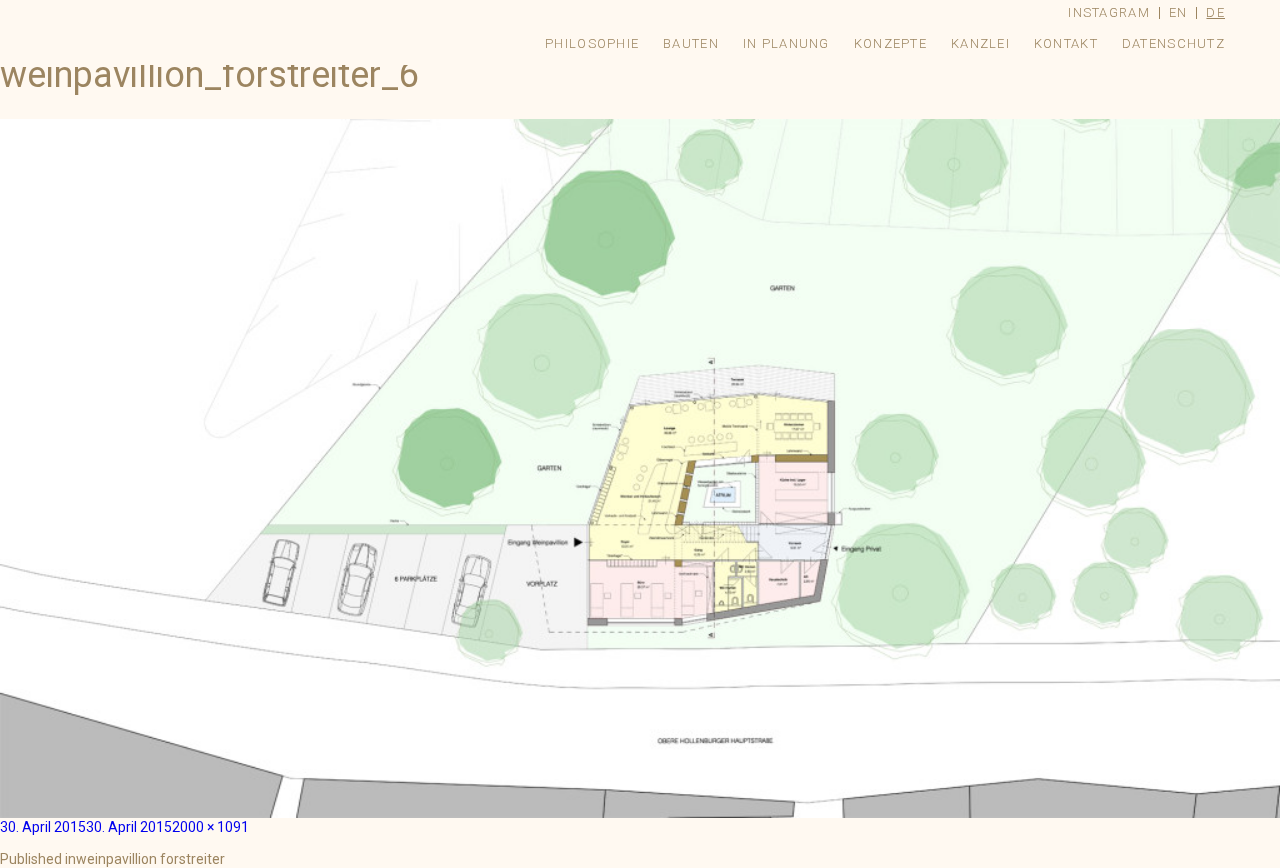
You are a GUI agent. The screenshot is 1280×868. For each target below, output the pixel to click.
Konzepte (890, 43)
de (1215, 12)
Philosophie (592, 43)
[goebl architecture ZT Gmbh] (187, 12)
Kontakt (1066, 43)
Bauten (691, 43)
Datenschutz (1173, 43)
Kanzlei (980, 43)
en (1178, 12)
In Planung (786, 43)
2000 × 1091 (210, 827)
